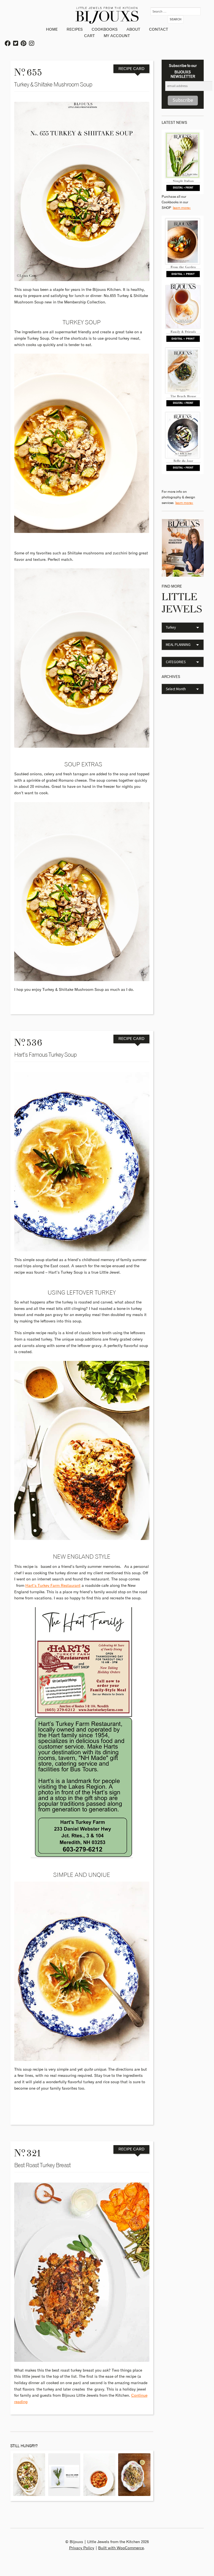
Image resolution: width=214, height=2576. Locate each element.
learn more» (182, 208)
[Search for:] (176, 11)
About (133, 30)
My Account (117, 36)
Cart (89, 36)
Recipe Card (131, 69)
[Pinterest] (24, 44)
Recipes (75, 30)
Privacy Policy (82, 2548)
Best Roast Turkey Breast (42, 2165)
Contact (159, 30)
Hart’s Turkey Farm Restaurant (53, 1586)
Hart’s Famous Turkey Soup (45, 1055)
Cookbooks (105, 30)
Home (52, 30)
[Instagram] (32, 44)
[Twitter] (16, 44)
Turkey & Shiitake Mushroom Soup (53, 85)
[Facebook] (8, 44)
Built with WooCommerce (121, 2548)
